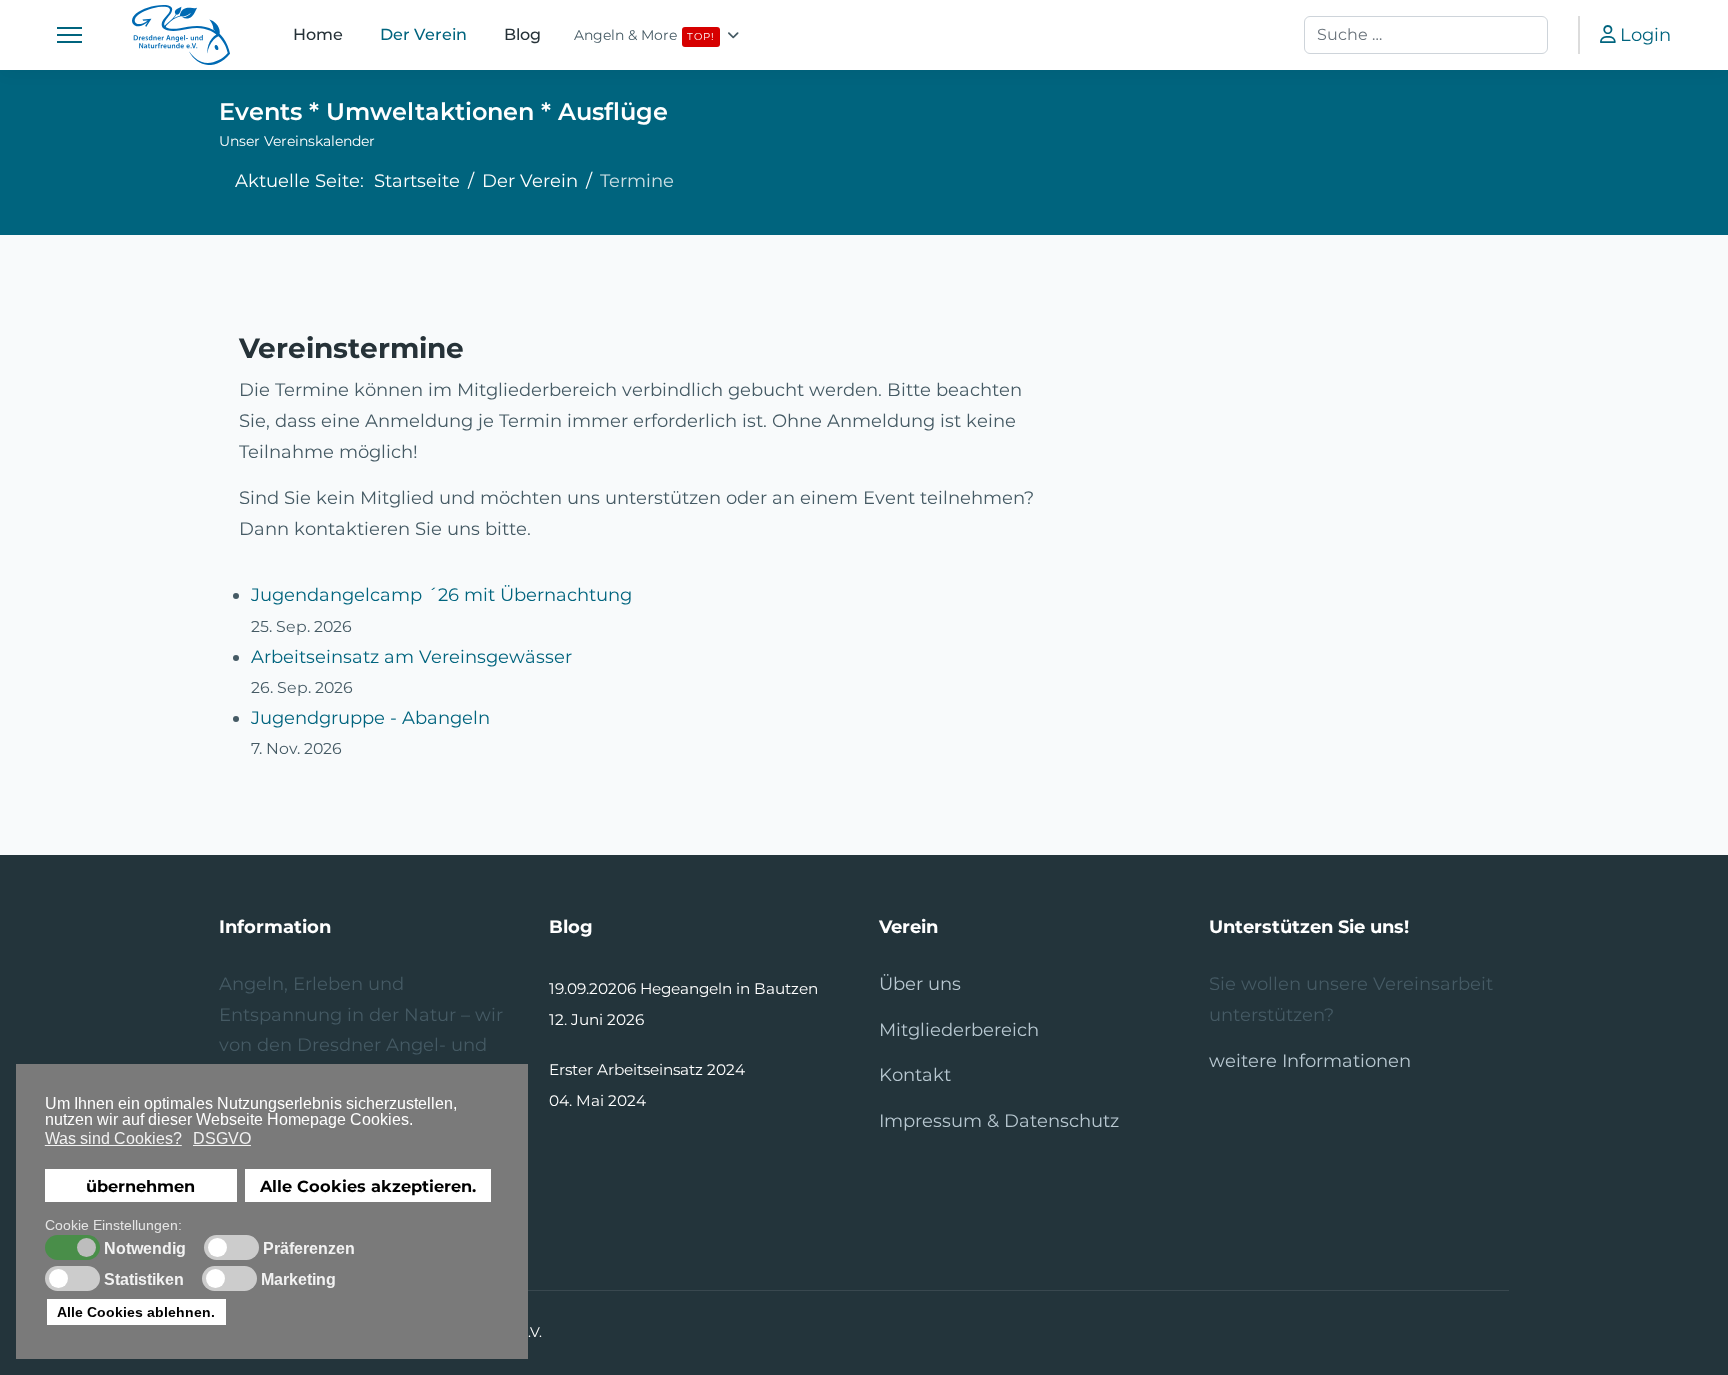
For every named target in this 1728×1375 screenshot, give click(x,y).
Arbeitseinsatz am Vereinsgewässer (411, 657)
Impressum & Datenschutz (999, 1121)
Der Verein (424, 34)
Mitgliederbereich (959, 1030)
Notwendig (145, 1249)
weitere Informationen (1310, 1061)
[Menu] (69, 35)
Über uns (920, 984)
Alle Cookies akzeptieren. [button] (368, 1186)
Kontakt (915, 1075)
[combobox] (1426, 35)
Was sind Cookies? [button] (113, 1138)
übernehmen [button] (140, 1186)
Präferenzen (309, 1249)
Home (318, 34)
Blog (523, 34)
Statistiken (144, 1280)
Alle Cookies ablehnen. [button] (136, 1312)
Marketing (298, 1280)
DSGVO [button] (222, 1138)
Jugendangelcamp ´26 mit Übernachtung (441, 595)
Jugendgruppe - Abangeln (370, 718)
